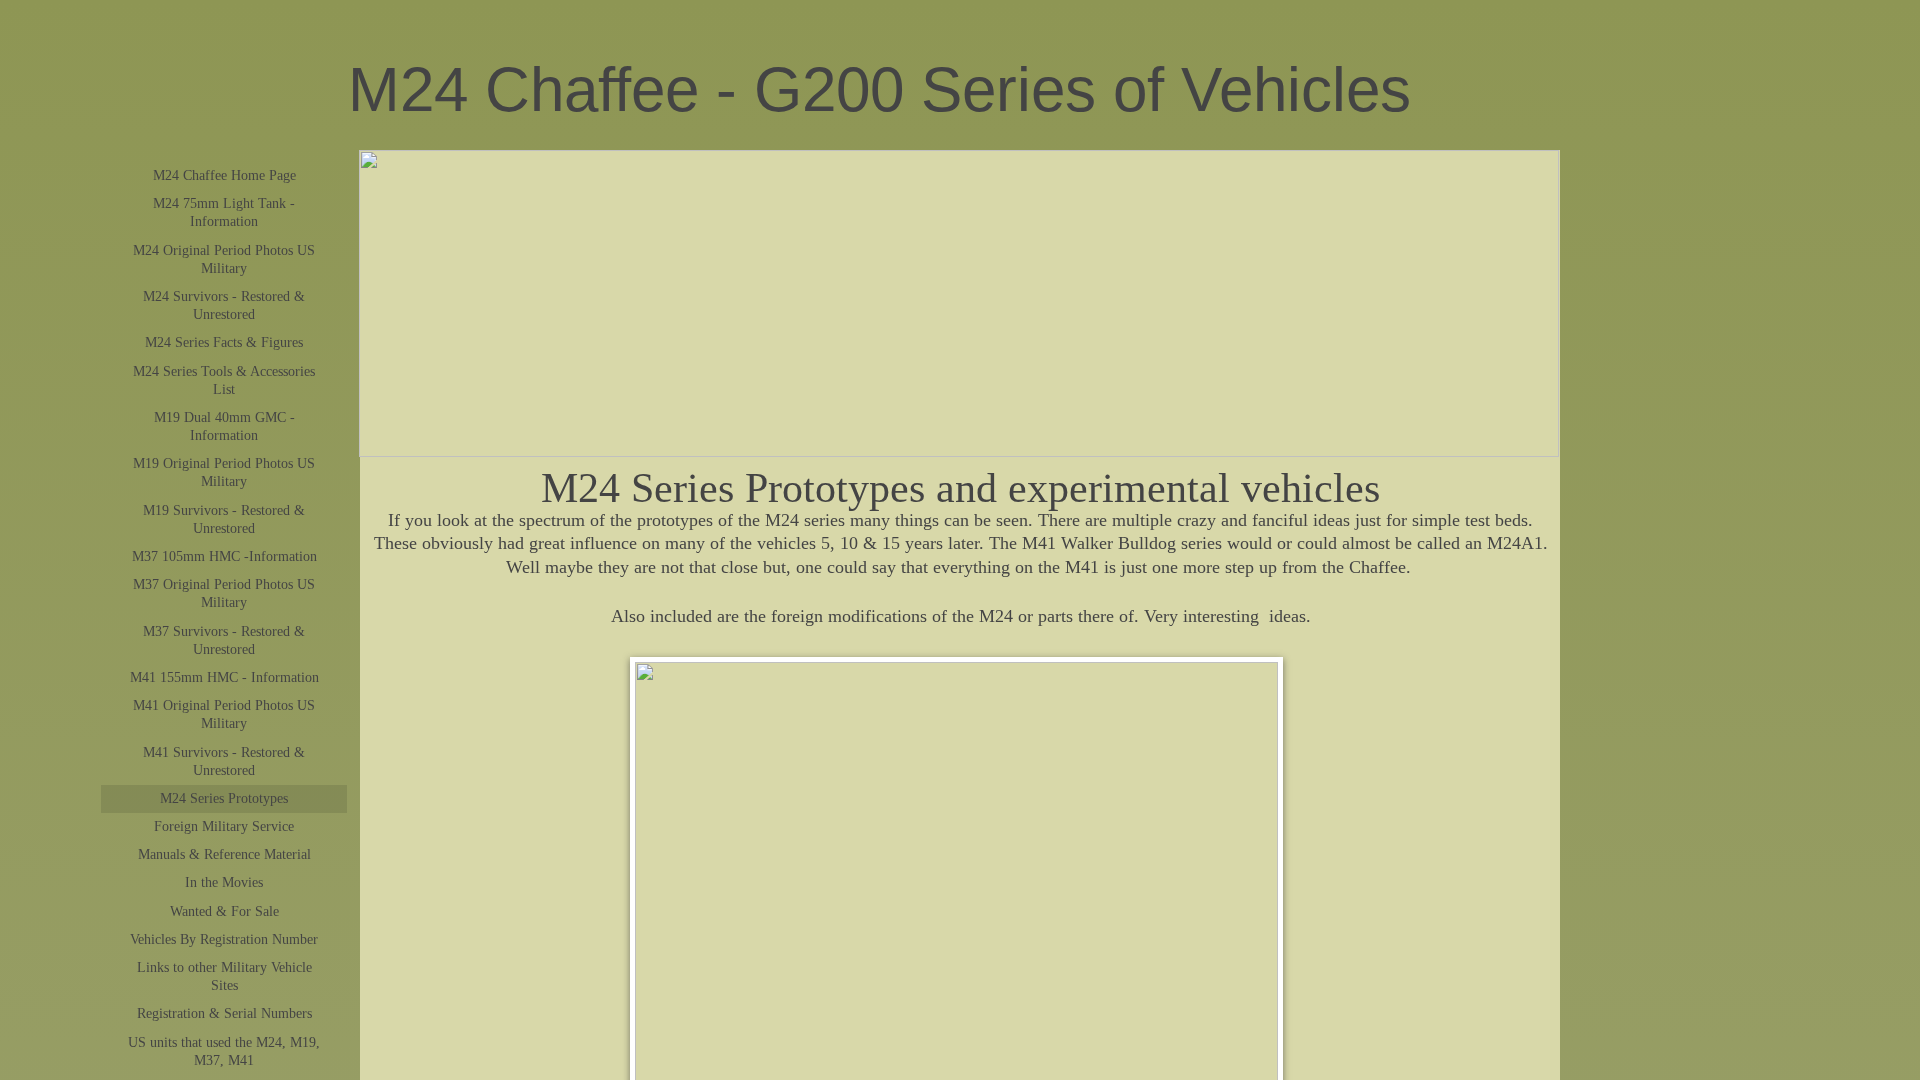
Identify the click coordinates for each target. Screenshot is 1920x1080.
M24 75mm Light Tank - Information (224, 212)
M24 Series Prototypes (224, 798)
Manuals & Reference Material (224, 854)
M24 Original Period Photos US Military (224, 259)
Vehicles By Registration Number (224, 939)
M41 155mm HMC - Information (224, 677)
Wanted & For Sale (224, 911)
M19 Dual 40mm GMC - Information (224, 426)
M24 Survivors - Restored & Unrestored (224, 305)
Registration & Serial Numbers (224, 1013)
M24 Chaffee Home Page (224, 175)
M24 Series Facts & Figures (224, 342)
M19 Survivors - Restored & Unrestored (224, 519)
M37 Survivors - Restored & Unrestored (224, 640)
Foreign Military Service (224, 826)
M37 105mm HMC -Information (224, 556)
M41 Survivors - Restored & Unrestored (224, 761)
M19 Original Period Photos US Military (224, 472)
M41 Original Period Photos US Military (224, 714)
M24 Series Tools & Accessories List (224, 380)
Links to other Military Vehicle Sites (224, 976)
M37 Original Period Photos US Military (224, 593)
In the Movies (224, 882)
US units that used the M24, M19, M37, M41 (224, 1051)
